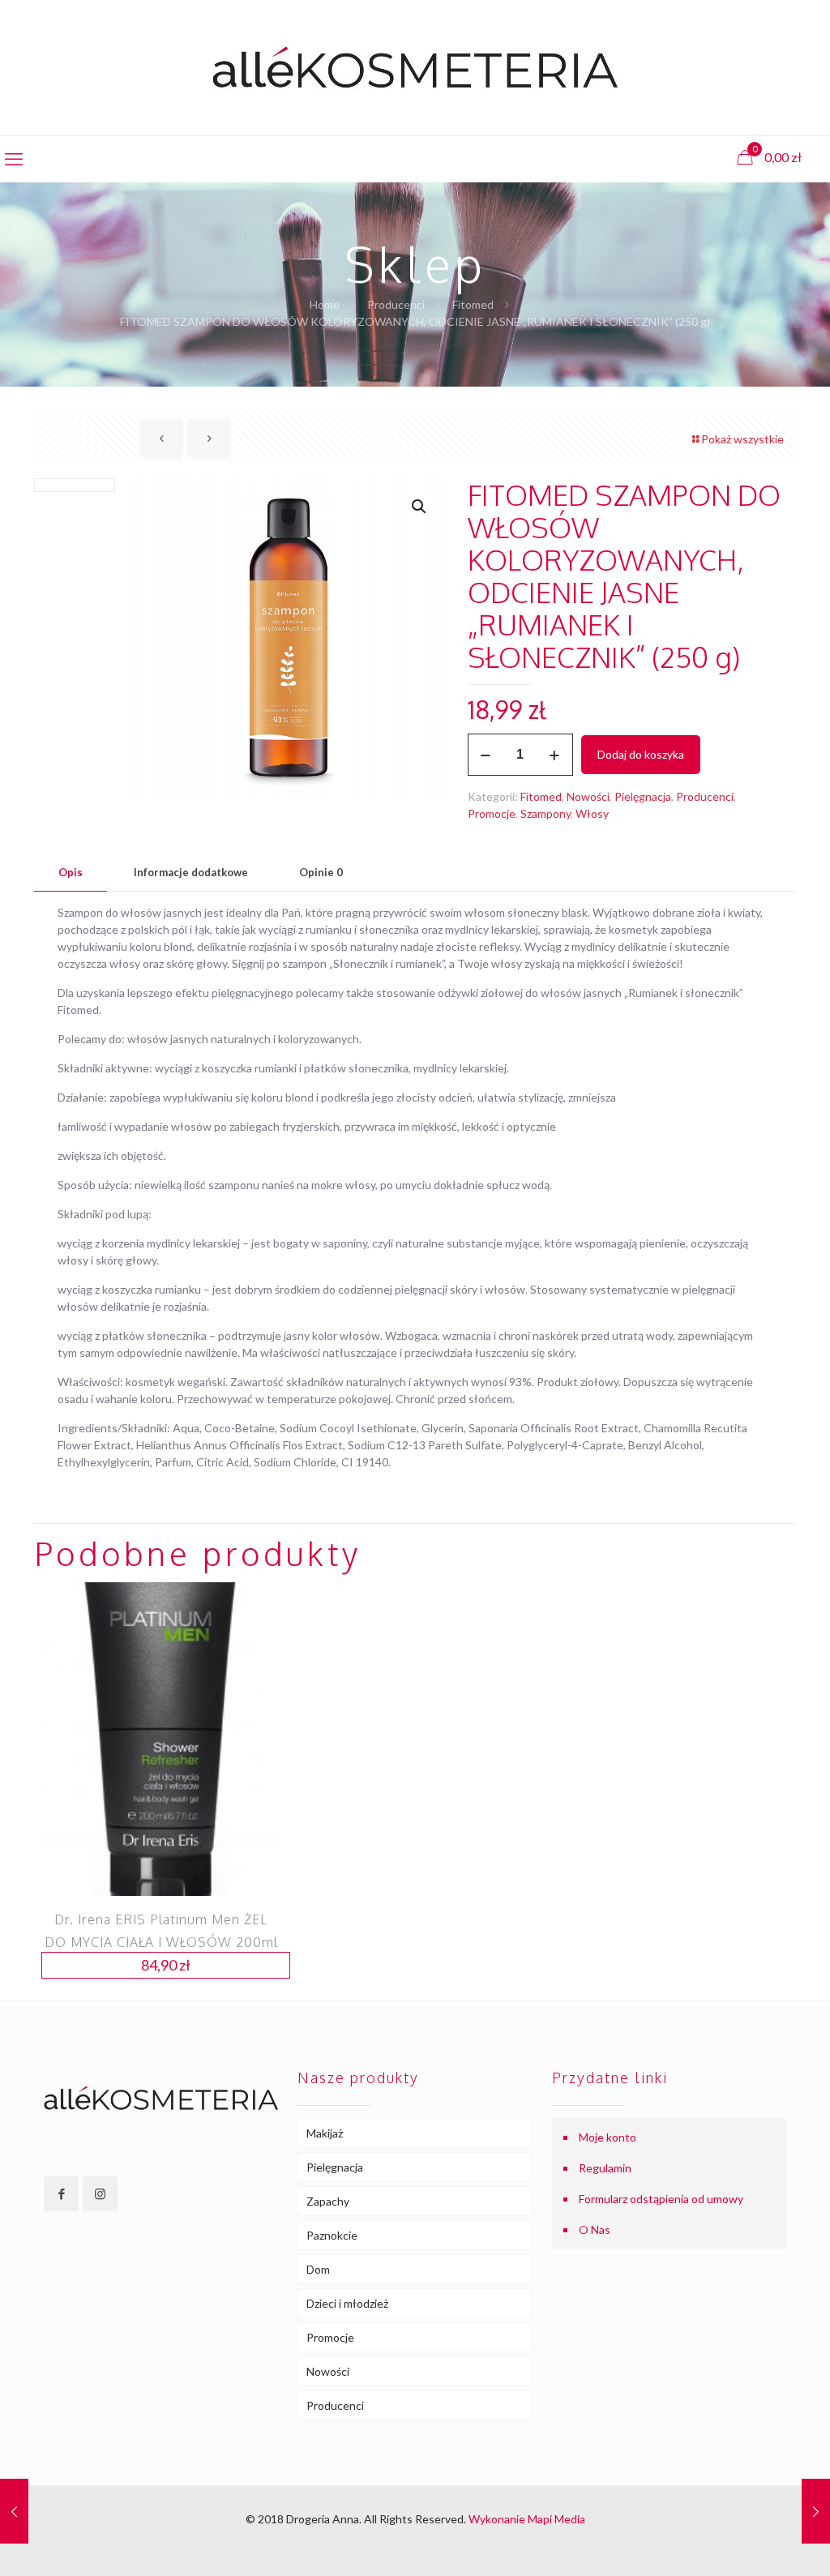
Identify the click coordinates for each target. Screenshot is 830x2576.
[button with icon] (61, 2194)
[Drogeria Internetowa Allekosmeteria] (415, 68)
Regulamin (605, 2168)
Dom (318, 2269)
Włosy (592, 813)
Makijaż (325, 2133)
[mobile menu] (14, 159)
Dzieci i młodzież (347, 2303)
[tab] (71, 873)
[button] (420, 507)
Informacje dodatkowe (191, 872)
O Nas (595, 2229)
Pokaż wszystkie (742, 439)
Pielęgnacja (643, 796)
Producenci (396, 304)
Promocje (492, 813)
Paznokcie (332, 2235)
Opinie (321, 872)
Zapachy (328, 2201)
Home (325, 304)
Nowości (588, 796)
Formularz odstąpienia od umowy (661, 2199)
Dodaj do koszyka (641, 754)
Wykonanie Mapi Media (527, 2519)
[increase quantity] (555, 755)
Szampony (545, 813)
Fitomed (473, 304)
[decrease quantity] (486, 755)
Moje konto (608, 2137)
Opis (71, 872)
